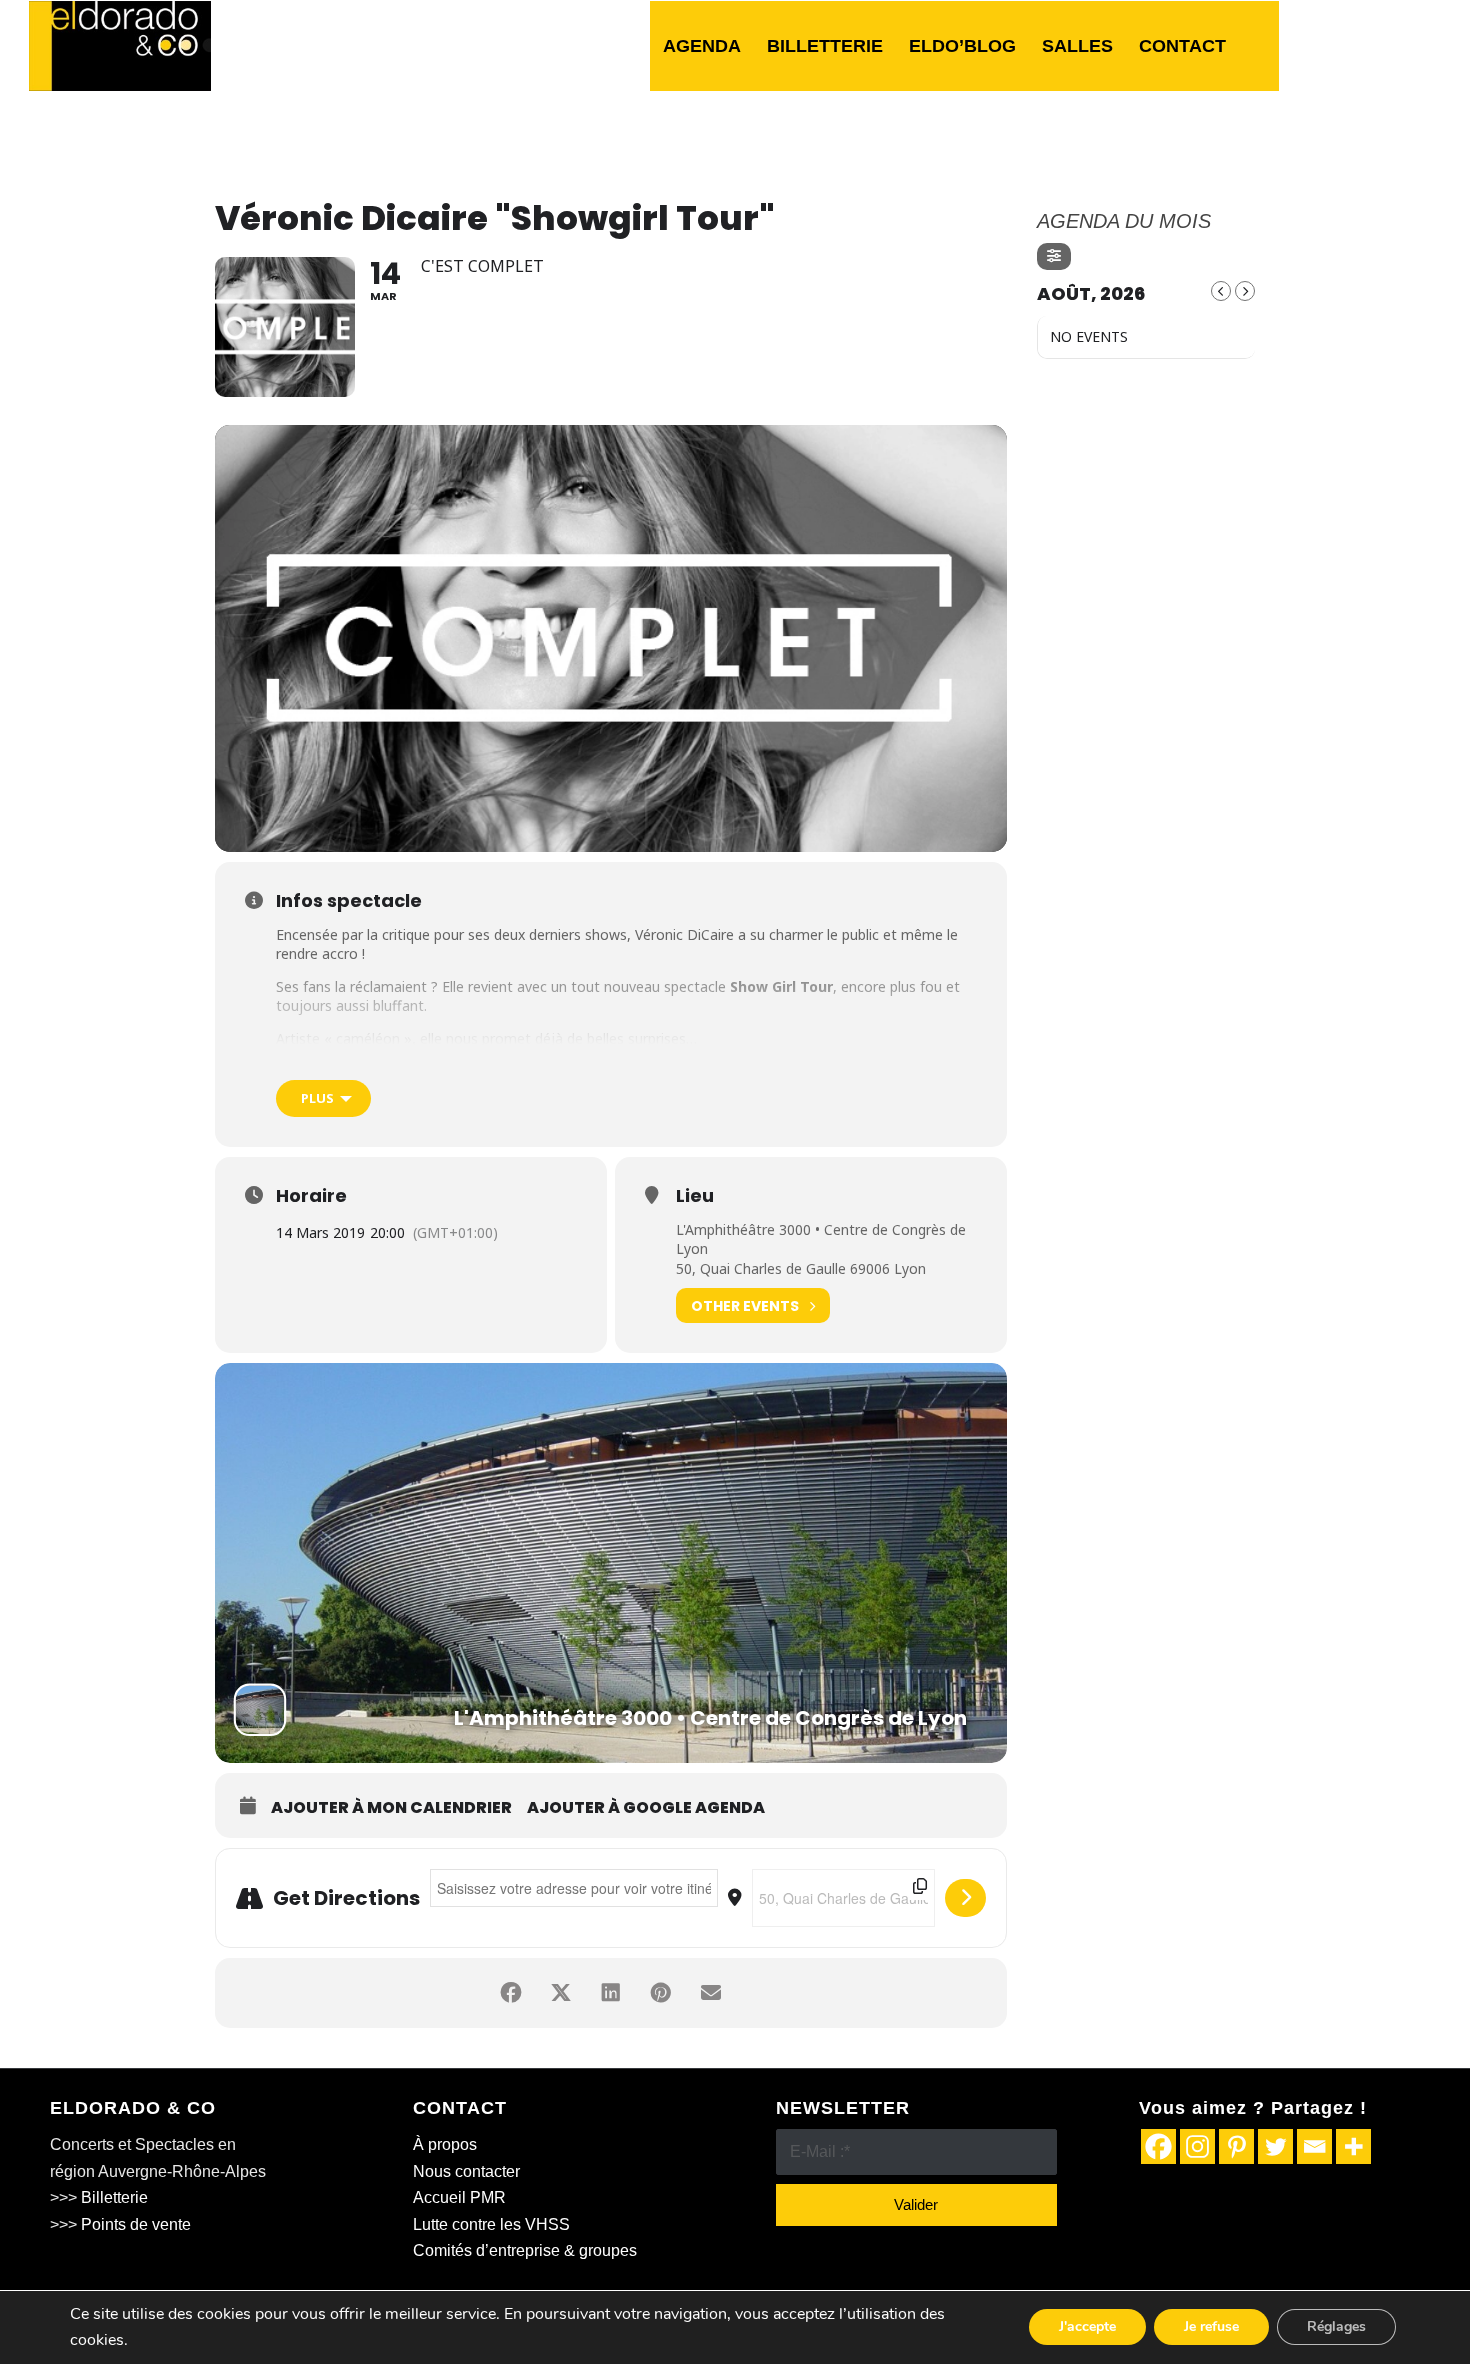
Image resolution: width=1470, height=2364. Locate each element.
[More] (1353, 2146)
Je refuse (1211, 2327)
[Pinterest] (1236, 2146)
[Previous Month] (1221, 291)
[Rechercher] (1259, 46)
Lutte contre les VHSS (491, 2224)
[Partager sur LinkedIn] (611, 1993)
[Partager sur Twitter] (561, 1993)
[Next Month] (1245, 291)
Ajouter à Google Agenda (646, 1808)
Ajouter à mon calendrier (391, 1808)
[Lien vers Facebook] (1336, 45)
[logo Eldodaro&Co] (120, 46)
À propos (445, 2144)
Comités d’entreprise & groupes (525, 2250)
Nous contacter (466, 2171)
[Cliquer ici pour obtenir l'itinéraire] (965, 1898)
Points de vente (136, 2224)
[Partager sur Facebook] (511, 1993)
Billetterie (114, 2197)
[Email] (1314, 2146)
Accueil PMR (459, 2197)
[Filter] (1054, 256)
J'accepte (1087, 2327)
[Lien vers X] (1366, 45)
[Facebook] (1158, 2146)
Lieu (695, 1196)
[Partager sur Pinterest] (661, 1993)
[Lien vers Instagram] (1396, 45)
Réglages (1336, 2327)
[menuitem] (702, 46)
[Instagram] (1197, 2146)
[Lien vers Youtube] (1426, 45)
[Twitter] (1275, 2146)
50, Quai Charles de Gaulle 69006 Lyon (801, 1268)
